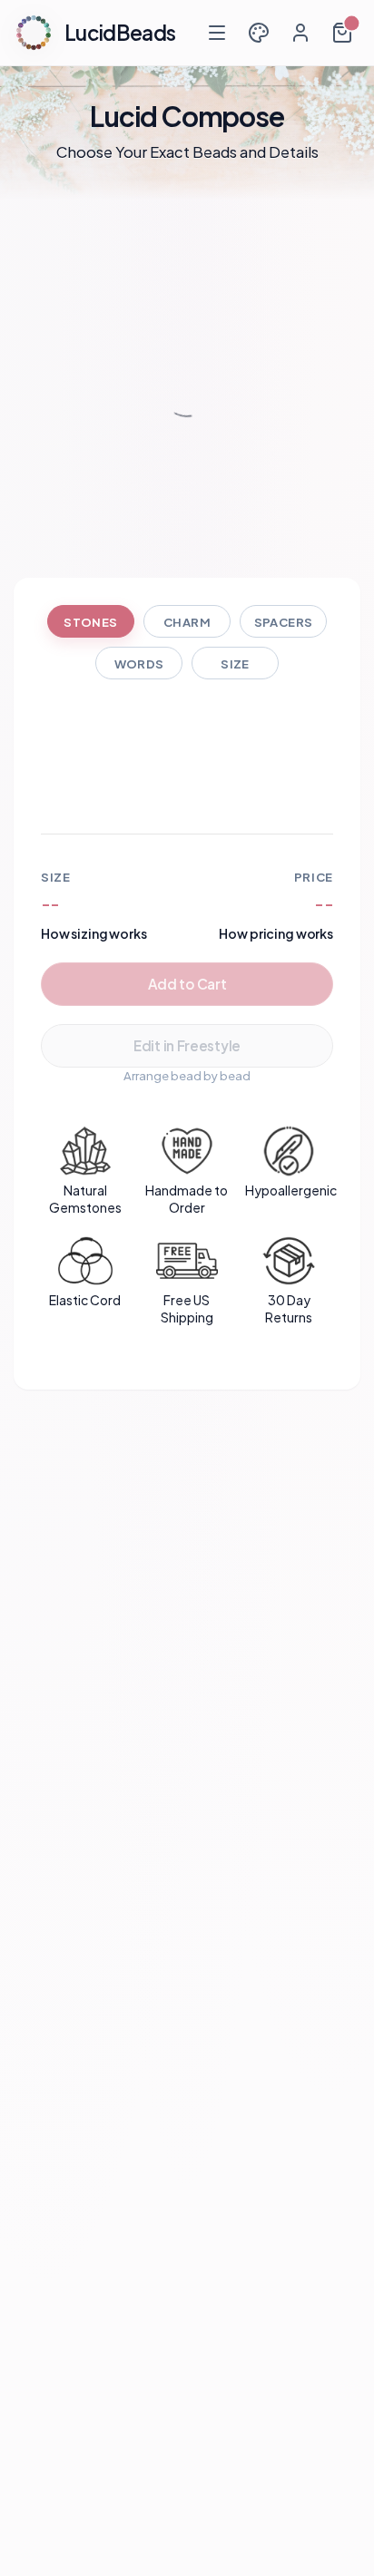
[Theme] (259, 33)
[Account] (300, 33)
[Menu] (217, 33)
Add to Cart (187, 984)
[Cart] (342, 33)
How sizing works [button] (94, 933)
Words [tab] (139, 664)
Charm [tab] (187, 622)
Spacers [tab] (284, 622)
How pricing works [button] (276, 933)
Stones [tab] (90, 622)
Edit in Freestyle (187, 1045)
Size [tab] (235, 664)
